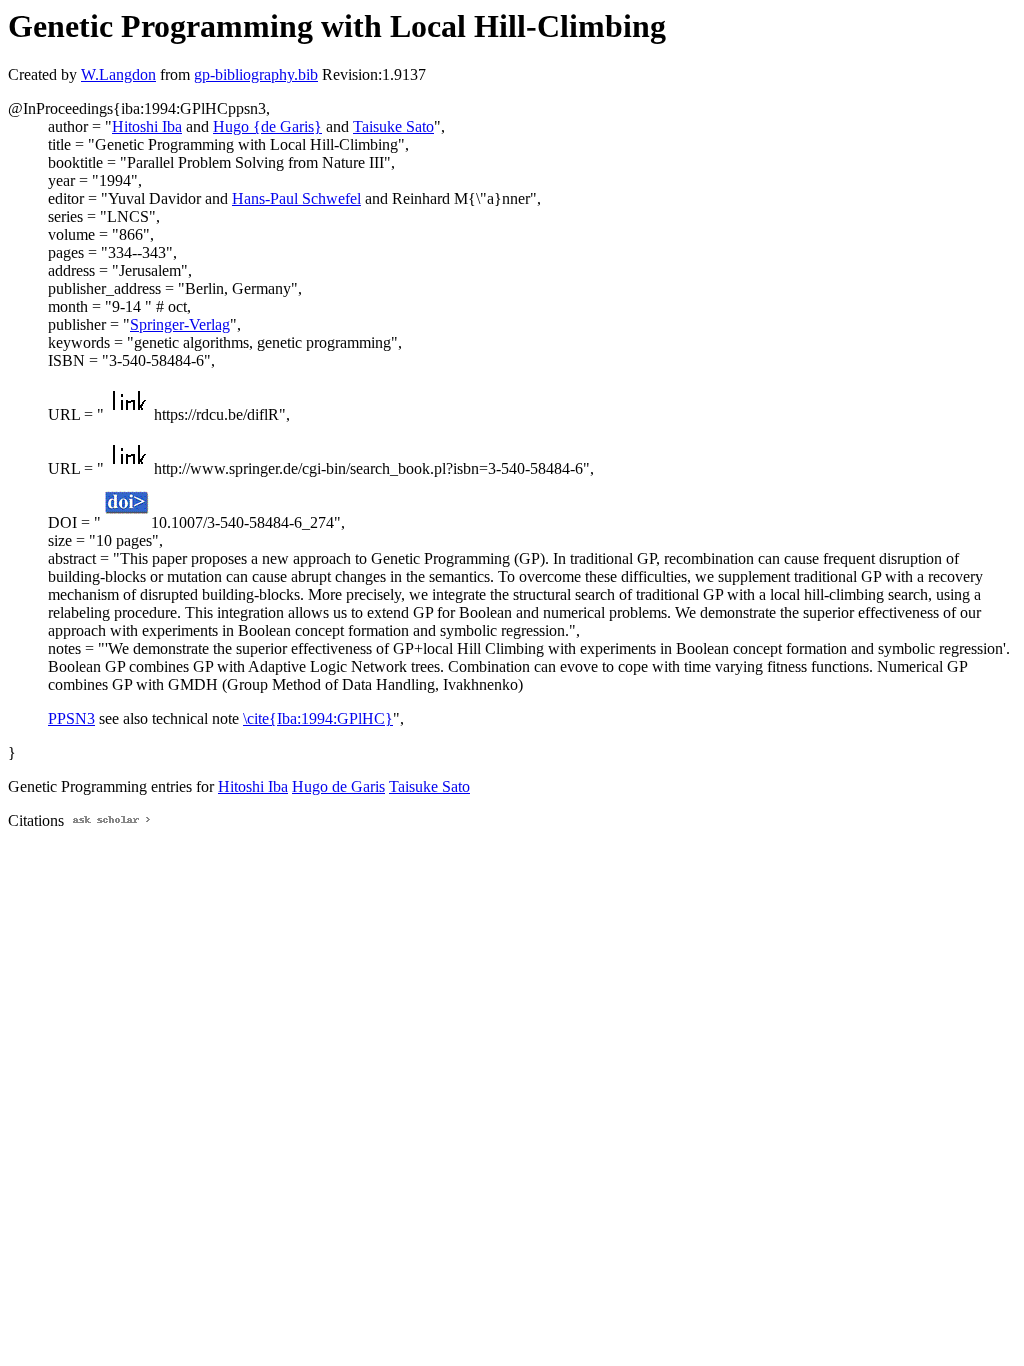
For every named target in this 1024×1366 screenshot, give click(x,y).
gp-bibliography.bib (256, 74)
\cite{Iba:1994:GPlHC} (318, 718)
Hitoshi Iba (147, 126)
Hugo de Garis (338, 786)
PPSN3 (71, 718)
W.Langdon (118, 74)
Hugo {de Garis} (267, 126)
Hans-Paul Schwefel (296, 198)
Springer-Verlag (180, 324)
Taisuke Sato (393, 126)
